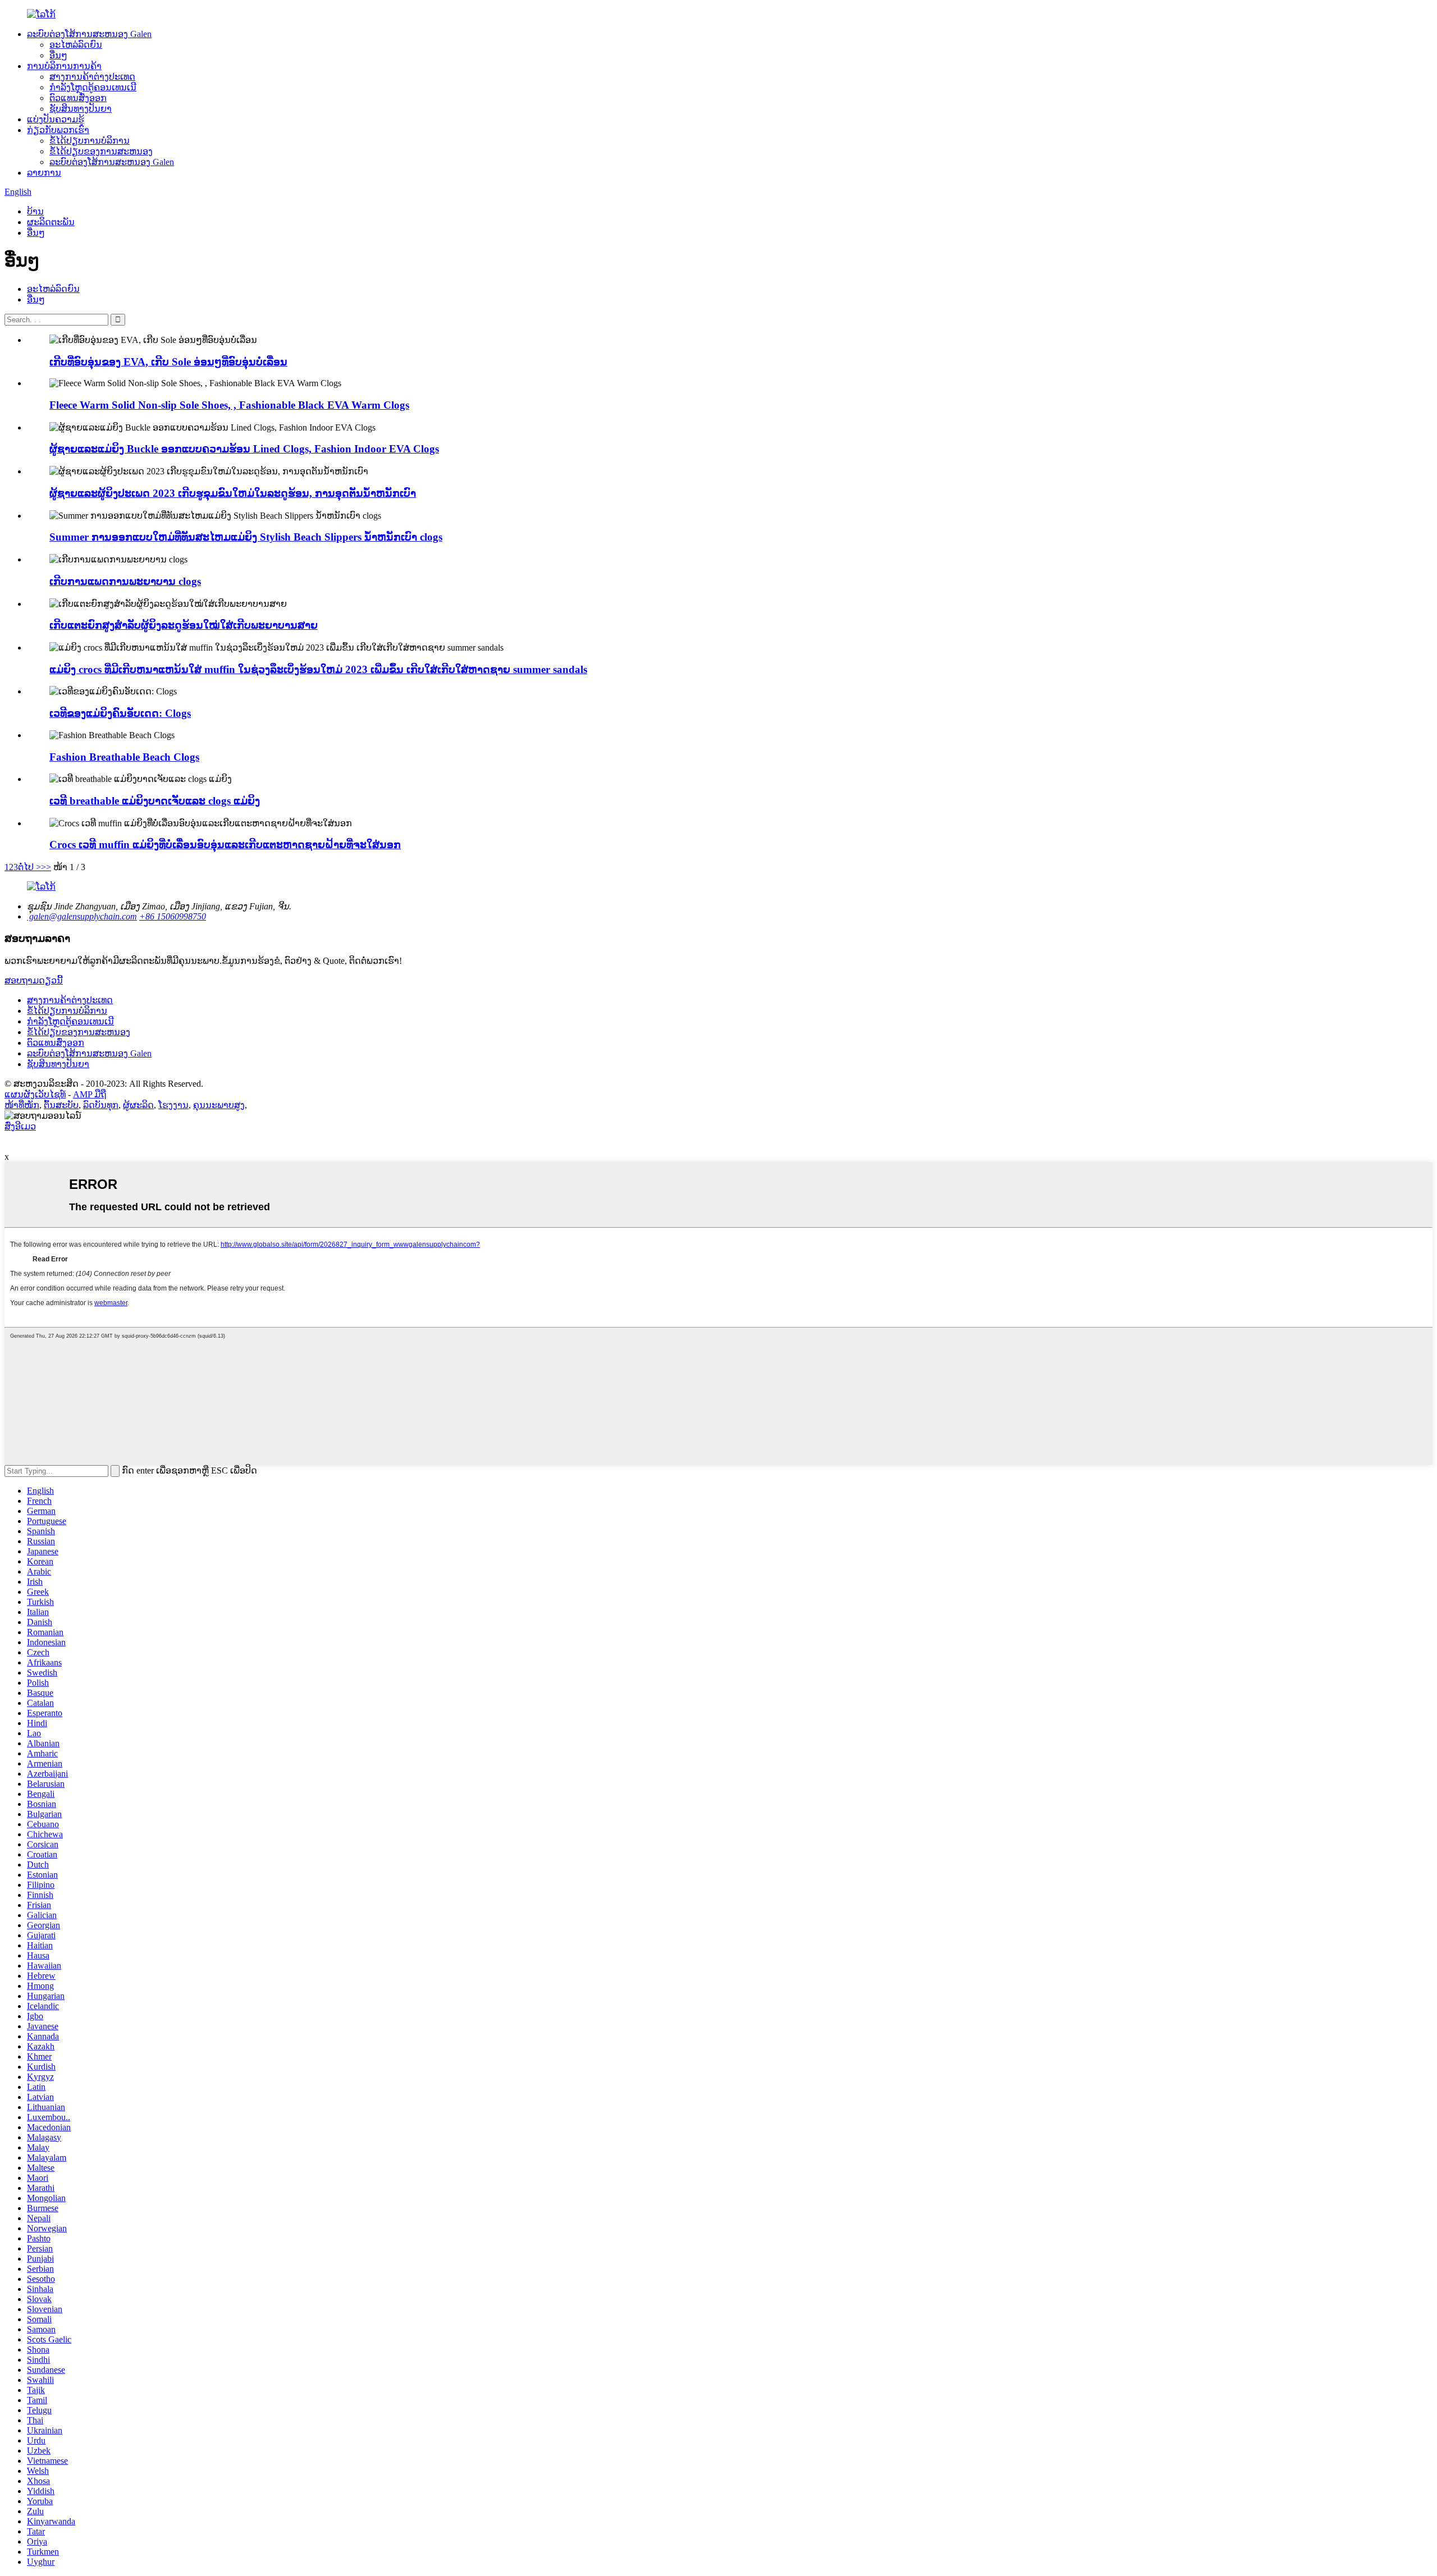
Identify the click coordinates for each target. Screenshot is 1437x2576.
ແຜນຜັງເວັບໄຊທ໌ (35, 1094)
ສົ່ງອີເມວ (20, 1126)
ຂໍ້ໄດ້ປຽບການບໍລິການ (90, 141)
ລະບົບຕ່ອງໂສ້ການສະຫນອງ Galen (89, 34)
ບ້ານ (35, 211)
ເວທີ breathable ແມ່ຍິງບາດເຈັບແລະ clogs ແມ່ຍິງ (155, 801)
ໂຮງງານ (173, 1105)
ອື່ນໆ (58, 55)
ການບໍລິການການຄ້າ (64, 66)
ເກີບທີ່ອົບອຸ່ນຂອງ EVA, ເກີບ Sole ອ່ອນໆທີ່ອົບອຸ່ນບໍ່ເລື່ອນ (168, 362)
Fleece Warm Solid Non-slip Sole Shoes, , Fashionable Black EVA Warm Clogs (229, 405)
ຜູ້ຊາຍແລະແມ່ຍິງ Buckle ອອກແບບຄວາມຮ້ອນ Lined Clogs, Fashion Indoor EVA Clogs (244, 449)
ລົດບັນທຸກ (101, 1105)
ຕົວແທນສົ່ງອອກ (78, 98)
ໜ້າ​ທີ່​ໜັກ (22, 1105)
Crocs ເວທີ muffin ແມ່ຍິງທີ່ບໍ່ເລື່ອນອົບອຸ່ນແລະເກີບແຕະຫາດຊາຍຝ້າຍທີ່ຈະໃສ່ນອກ (225, 845)
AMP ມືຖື (90, 1094)
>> (46, 867)
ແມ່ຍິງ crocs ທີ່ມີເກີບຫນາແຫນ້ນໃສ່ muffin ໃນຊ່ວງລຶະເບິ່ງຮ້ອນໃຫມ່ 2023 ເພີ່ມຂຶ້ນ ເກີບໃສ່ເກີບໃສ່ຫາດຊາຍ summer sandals (318, 669)
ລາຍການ (44, 173)
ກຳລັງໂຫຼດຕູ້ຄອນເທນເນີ (93, 87)
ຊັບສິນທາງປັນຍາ (81, 109)
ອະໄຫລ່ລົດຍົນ (76, 45)
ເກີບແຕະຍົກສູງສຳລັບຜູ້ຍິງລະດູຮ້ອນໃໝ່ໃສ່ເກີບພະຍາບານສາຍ (184, 625)
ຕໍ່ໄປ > (29, 867)
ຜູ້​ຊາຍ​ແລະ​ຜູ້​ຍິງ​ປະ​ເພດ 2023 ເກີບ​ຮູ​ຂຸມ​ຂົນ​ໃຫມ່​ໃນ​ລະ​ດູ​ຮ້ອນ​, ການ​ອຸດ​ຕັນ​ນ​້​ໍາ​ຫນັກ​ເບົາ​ (233, 493)
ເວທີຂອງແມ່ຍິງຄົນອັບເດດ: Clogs (120, 713)
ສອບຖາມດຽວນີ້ (34, 980)
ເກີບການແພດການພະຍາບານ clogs (125, 581)
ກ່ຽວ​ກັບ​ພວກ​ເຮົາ (58, 130)
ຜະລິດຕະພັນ (51, 222)
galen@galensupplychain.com (82, 916)
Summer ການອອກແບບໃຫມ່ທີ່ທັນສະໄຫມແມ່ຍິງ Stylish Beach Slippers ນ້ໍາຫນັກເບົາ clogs (246, 537)
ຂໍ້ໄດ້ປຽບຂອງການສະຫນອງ (101, 151)
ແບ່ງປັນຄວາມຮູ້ (56, 119)
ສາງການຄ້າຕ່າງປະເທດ (92, 77)
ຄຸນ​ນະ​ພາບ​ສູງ (219, 1105)
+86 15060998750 (173, 916)
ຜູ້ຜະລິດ (138, 1105)
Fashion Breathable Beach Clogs (124, 757)
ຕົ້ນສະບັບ (61, 1105)
